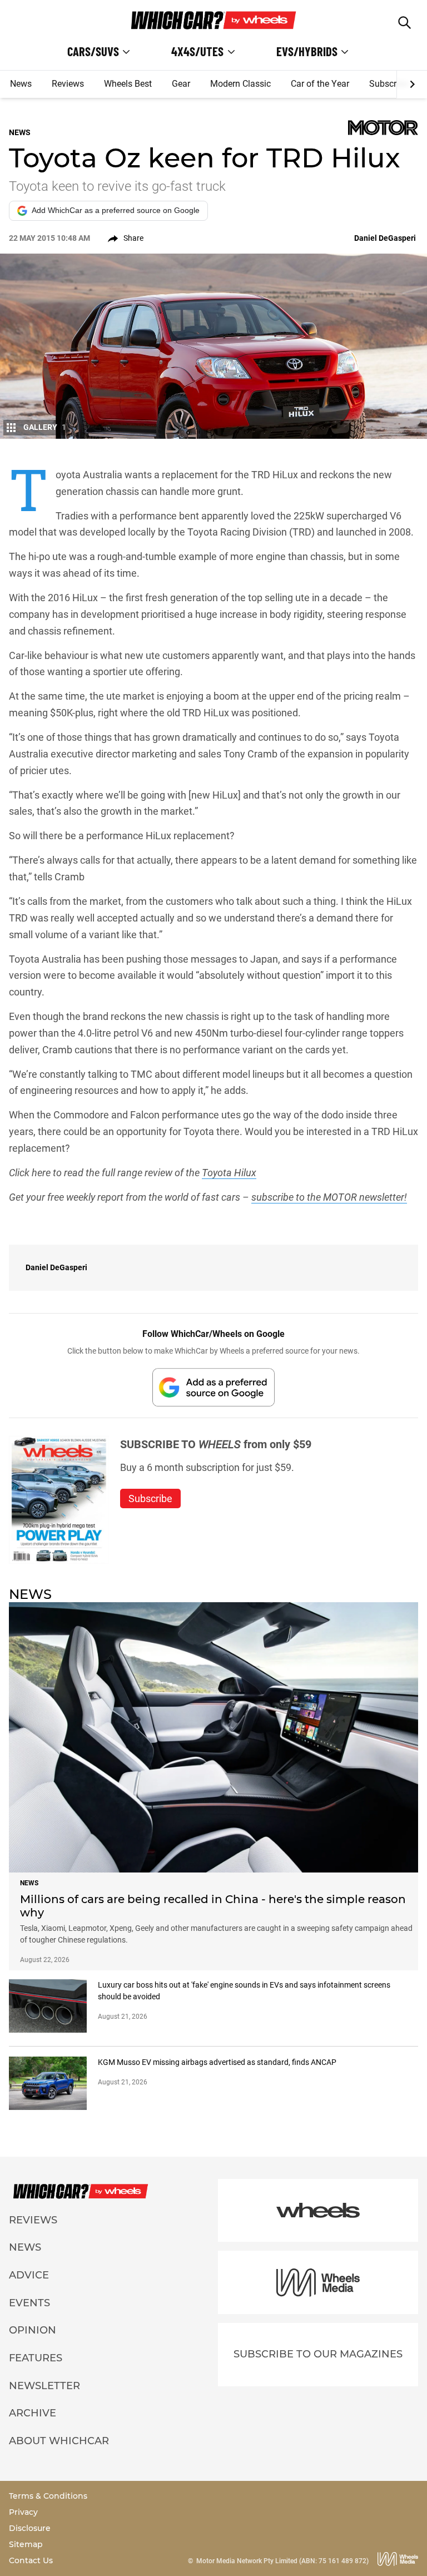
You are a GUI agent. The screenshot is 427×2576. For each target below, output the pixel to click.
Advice (29, 2275)
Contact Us (31, 2560)
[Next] (412, 85)
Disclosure (30, 2528)
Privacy (23, 2512)
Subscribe (389, 84)
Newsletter (44, 2386)
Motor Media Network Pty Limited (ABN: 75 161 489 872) (282, 2561)
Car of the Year (320, 84)
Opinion (33, 2330)
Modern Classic (240, 84)
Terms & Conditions (48, 2496)
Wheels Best (128, 84)
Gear (181, 84)
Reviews (68, 84)
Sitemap (26, 2544)
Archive (33, 2413)
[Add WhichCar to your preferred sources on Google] (213, 1387)
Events (29, 2303)
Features (36, 2358)
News (21, 84)
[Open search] (404, 23)
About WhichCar (59, 2441)
